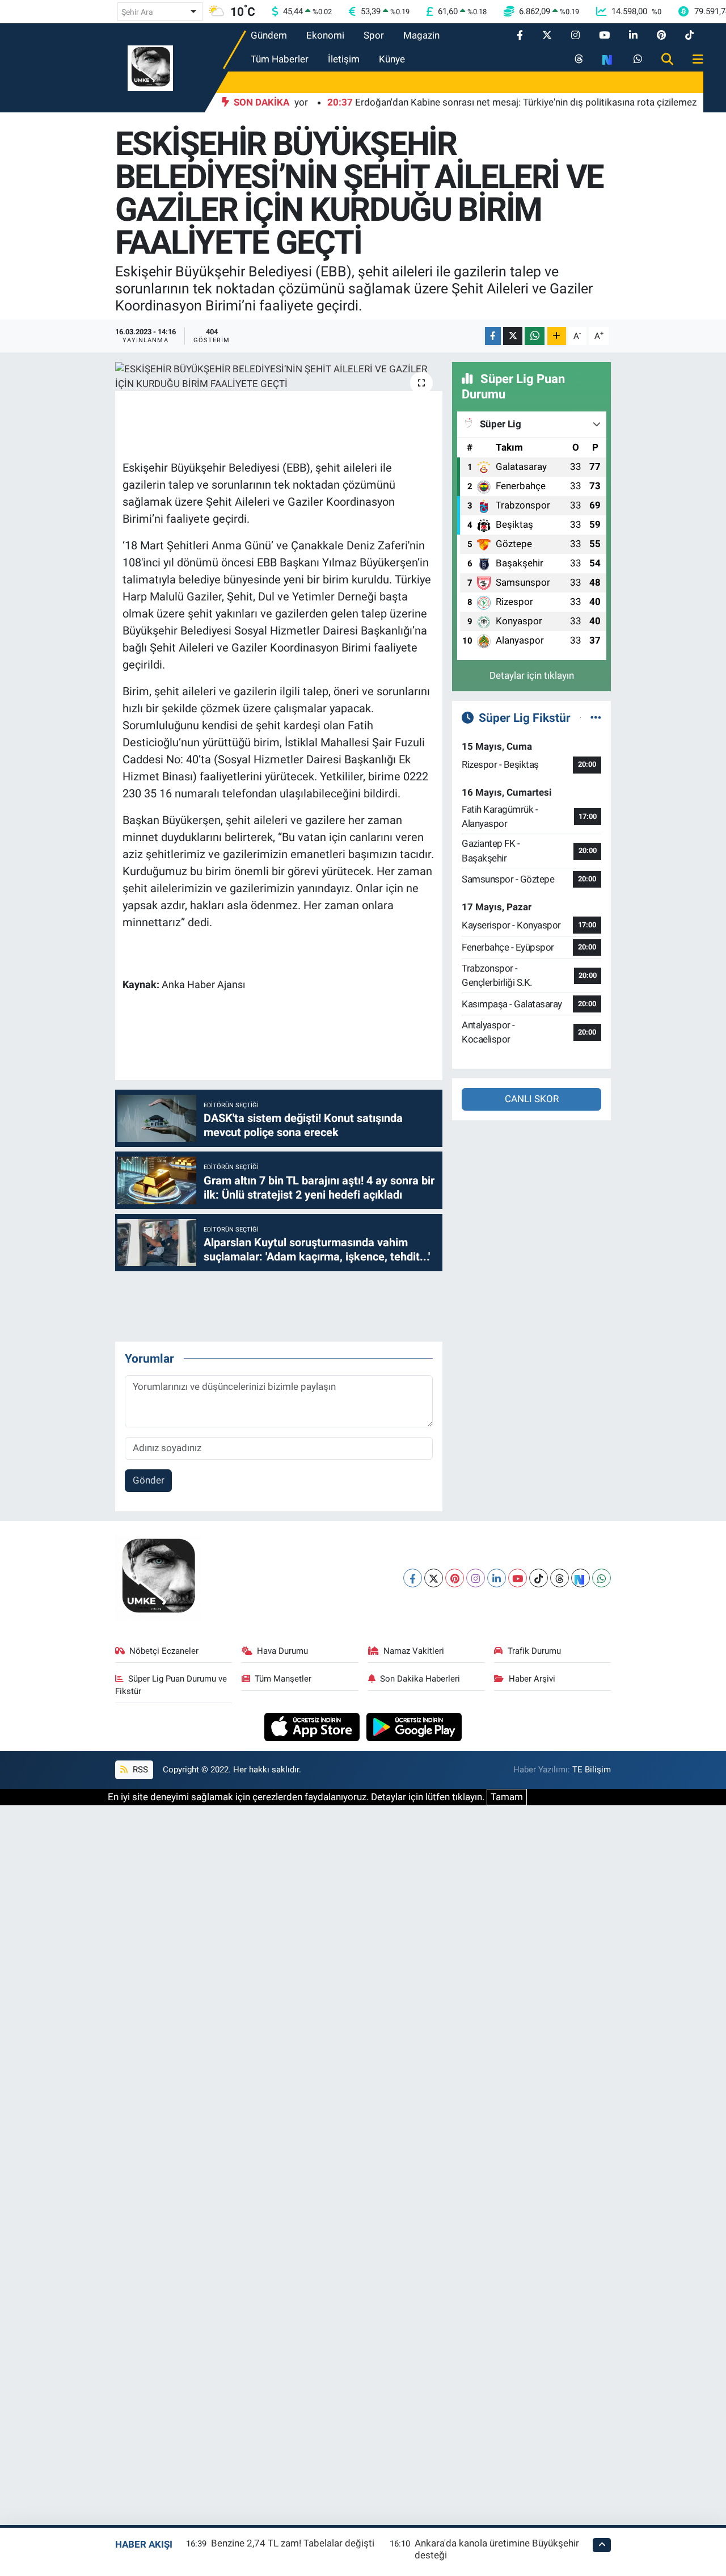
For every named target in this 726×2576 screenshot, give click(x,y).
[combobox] (160, 12)
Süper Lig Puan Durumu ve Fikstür (171, 1685)
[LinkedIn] (497, 1578)
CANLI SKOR (532, 1099)
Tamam (507, 1797)
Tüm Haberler (280, 59)
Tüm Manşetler (283, 1679)
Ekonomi (325, 35)
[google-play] (414, 1726)
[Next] (581, 1578)
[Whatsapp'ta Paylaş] (535, 336)
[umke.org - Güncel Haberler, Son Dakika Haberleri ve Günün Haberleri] (150, 67)
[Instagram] (476, 1578)
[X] (434, 1578)
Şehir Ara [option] (137, 12)
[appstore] (313, 1726)
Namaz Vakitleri (414, 1651)
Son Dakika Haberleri (420, 1679)
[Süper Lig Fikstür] (596, 717)
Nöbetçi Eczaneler (164, 1651)
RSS (139, 1770)
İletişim (344, 59)
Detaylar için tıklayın (532, 675)
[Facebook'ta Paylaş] (493, 336)
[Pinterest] (455, 1578)
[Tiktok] (539, 1578)
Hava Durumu (282, 1651)
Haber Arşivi (532, 1679)
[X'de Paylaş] (513, 336)
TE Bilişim (592, 1770)
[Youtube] (518, 1578)
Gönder (149, 1480)
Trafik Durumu (534, 1651)
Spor (374, 35)
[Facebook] (413, 1578)
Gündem (269, 35)
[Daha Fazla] (557, 336)
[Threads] (560, 1578)
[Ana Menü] (693, 60)
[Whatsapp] (602, 1578)
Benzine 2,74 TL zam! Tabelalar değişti (293, 2543)
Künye (392, 59)
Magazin (421, 35)
